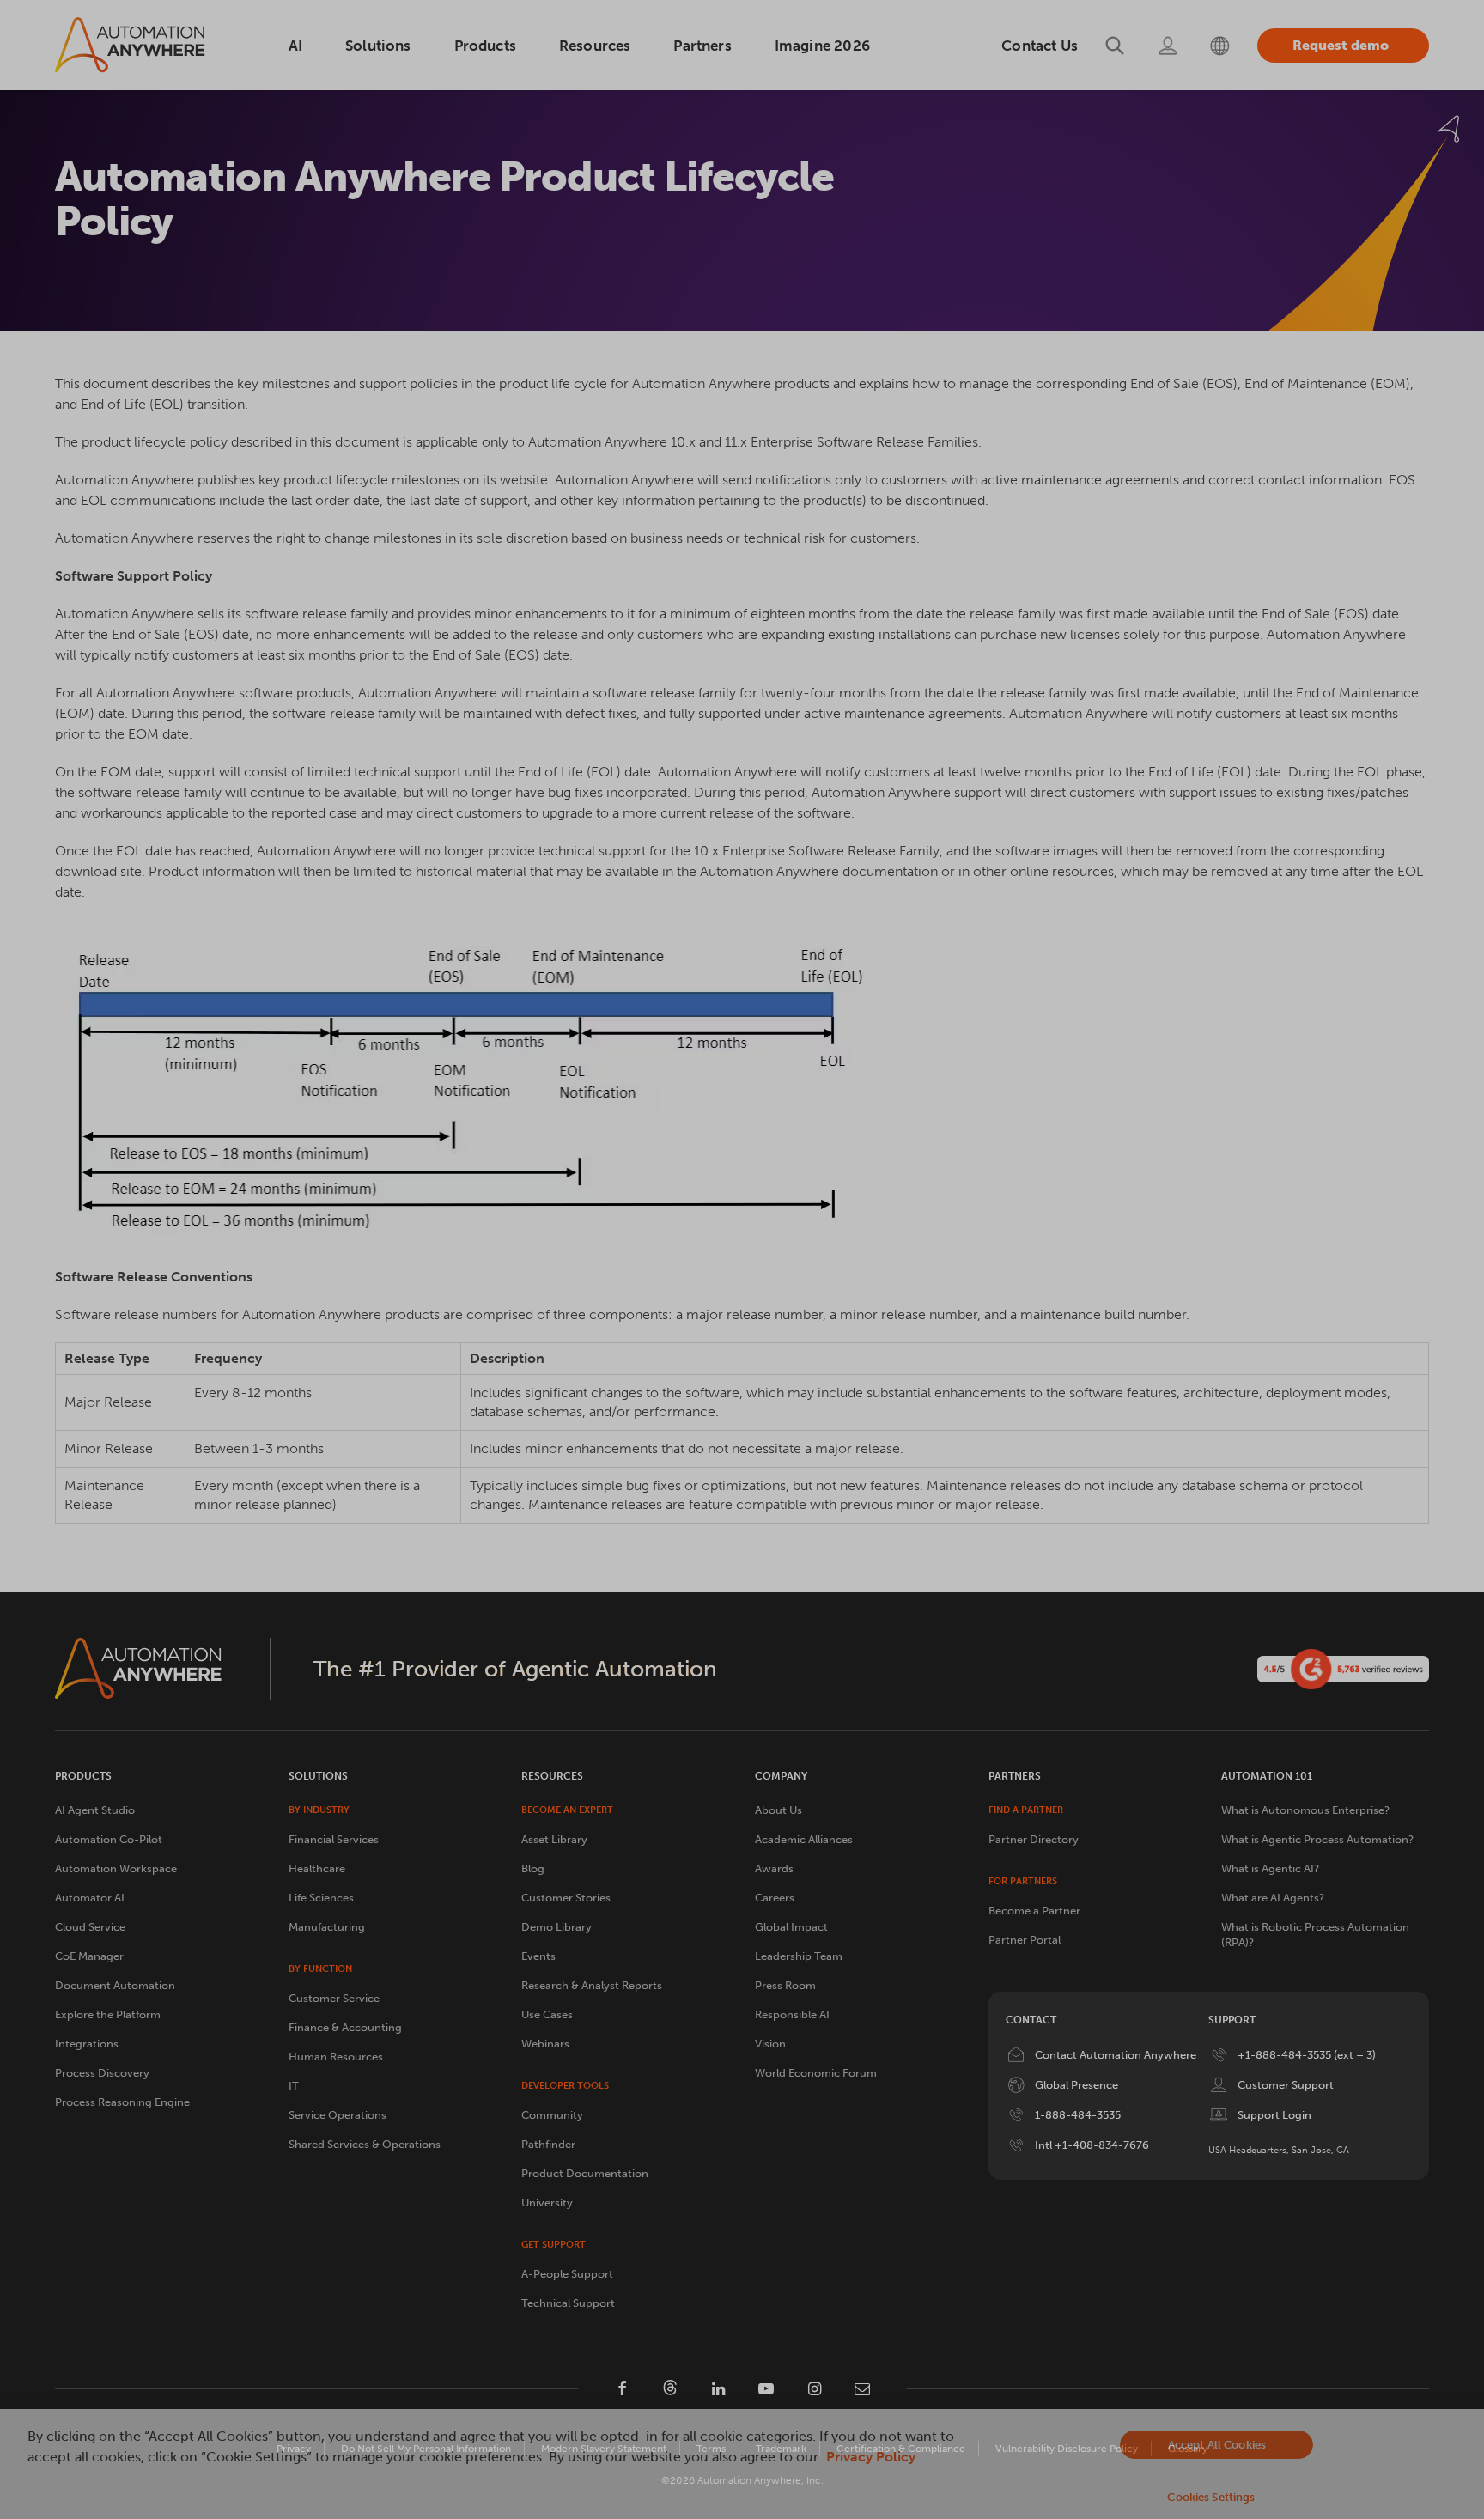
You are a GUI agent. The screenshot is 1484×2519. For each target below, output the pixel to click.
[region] (742, 2464)
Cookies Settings (1211, 2497)
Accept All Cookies (1217, 2445)
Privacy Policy (871, 2457)
